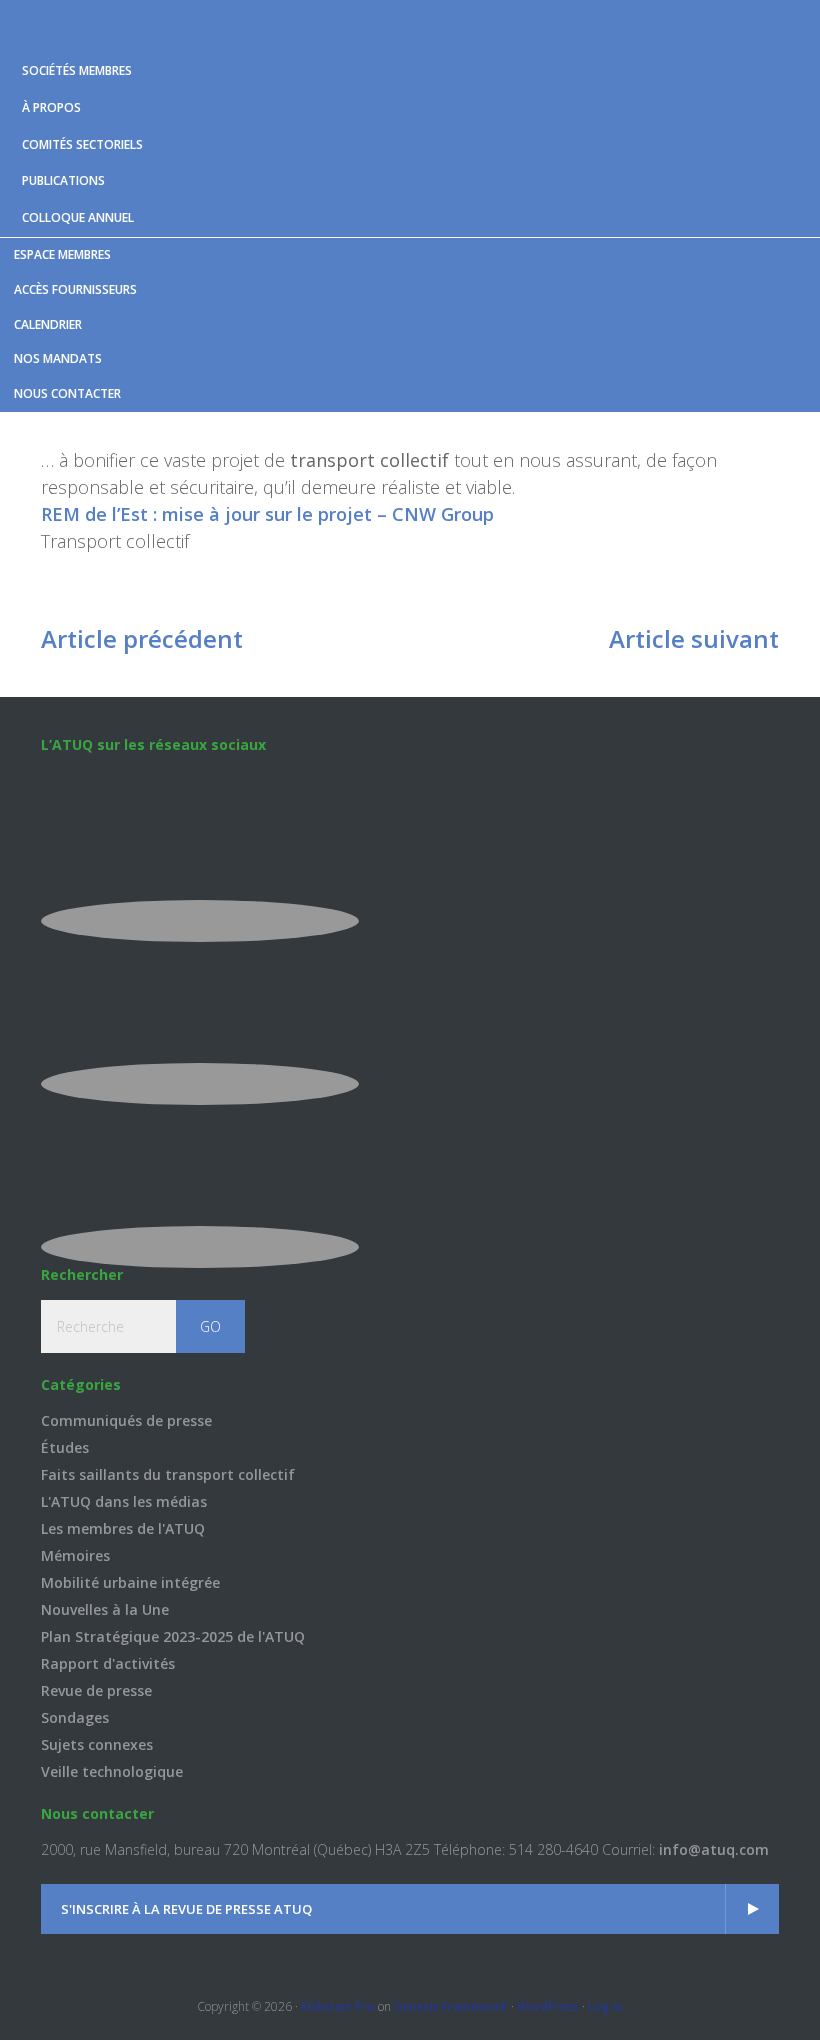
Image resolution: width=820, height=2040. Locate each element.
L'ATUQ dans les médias (124, 1501)
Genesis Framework (451, 2006)
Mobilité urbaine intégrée (130, 1582)
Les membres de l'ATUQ (123, 1528)
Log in (605, 2006)
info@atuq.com (714, 1849)
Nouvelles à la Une (105, 1609)
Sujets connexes (97, 1744)
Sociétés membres (77, 70)
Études (65, 1447)
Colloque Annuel (78, 217)
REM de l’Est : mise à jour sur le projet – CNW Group (267, 514)
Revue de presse (96, 1690)
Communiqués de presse (126, 1420)
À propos (51, 107)
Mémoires (75, 1555)
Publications (63, 180)
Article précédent (142, 638)
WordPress (548, 2006)
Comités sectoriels (82, 144)
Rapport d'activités (108, 1663)
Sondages (75, 1717)
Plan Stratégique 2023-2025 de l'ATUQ (173, 1636)
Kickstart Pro (338, 2006)
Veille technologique (112, 1771)
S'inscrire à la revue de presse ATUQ (186, 1909)
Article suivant (694, 638)
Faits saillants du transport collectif (168, 1474)
